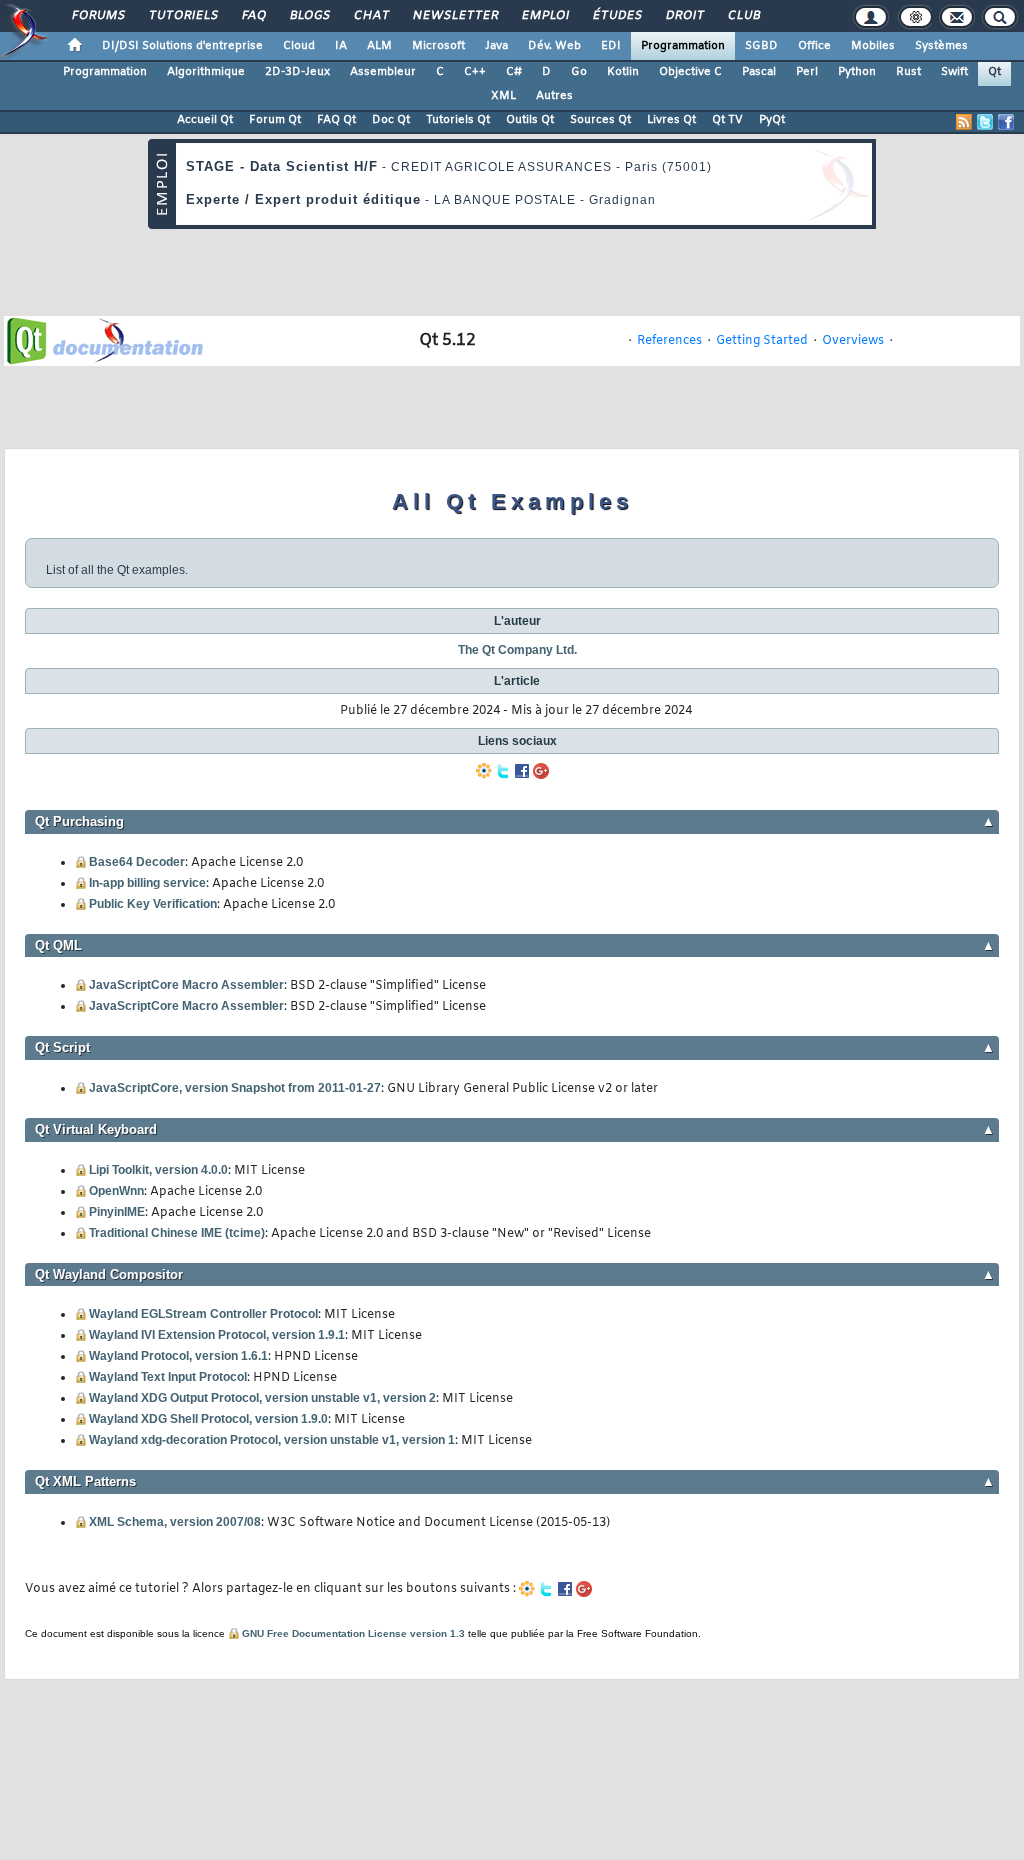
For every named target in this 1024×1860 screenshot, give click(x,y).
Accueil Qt (205, 120)
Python (857, 72)
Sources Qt (600, 120)
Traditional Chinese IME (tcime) (177, 1233)
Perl (807, 72)
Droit (684, 16)
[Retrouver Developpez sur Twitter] (985, 122)
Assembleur (383, 72)
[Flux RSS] (964, 122)
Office (814, 46)
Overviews (853, 341)
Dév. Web (554, 46)
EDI (611, 46)
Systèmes (941, 46)
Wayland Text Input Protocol (168, 1377)
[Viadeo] (484, 771)
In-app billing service (147, 883)
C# (514, 72)
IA (341, 46)
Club (743, 16)
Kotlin (623, 72)
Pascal (759, 72)
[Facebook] (522, 771)
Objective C (690, 72)
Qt (994, 72)
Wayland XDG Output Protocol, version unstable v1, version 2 (262, 1398)
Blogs (309, 16)
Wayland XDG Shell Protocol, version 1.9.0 (208, 1419)
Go (579, 72)
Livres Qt (671, 120)
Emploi (544, 16)
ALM (379, 46)
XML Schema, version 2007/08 (175, 1522)
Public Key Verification (153, 904)
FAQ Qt (336, 120)
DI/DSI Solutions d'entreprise (182, 46)
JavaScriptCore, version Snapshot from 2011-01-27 (235, 1088)
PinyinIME (117, 1212)
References (669, 341)
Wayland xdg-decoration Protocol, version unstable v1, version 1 (272, 1440)
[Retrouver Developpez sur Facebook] (1006, 122)
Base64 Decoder (137, 862)
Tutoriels (182, 16)
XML (503, 96)
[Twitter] (503, 771)
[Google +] (541, 771)
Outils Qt (530, 120)
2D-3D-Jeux (297, 72)
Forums (97, 16)
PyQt (772, 120)
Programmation (683, 46)
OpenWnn (116, 1191)
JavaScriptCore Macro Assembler (186, 985)
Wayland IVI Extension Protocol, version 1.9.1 (217, 1335)
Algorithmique (206, 72)
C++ (475, 72)
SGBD (761, 46)
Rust (908, 72)
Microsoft (438, 46)
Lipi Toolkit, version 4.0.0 (158, 1170)
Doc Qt (391, 120)
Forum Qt (275, 120)
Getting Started (762, 341)
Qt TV (727, 120)
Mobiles (873, 46)
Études (616, 16)
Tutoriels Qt (458, 120)
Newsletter (454, 16)
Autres (554, 96)
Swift (954, 72)
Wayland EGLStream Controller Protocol (203, 1314)
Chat (370, 16)
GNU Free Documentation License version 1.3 (353, 1633)
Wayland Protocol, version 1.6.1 (178, 1356)
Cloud (299, 46)
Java (496, 46)
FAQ (253, 16)
